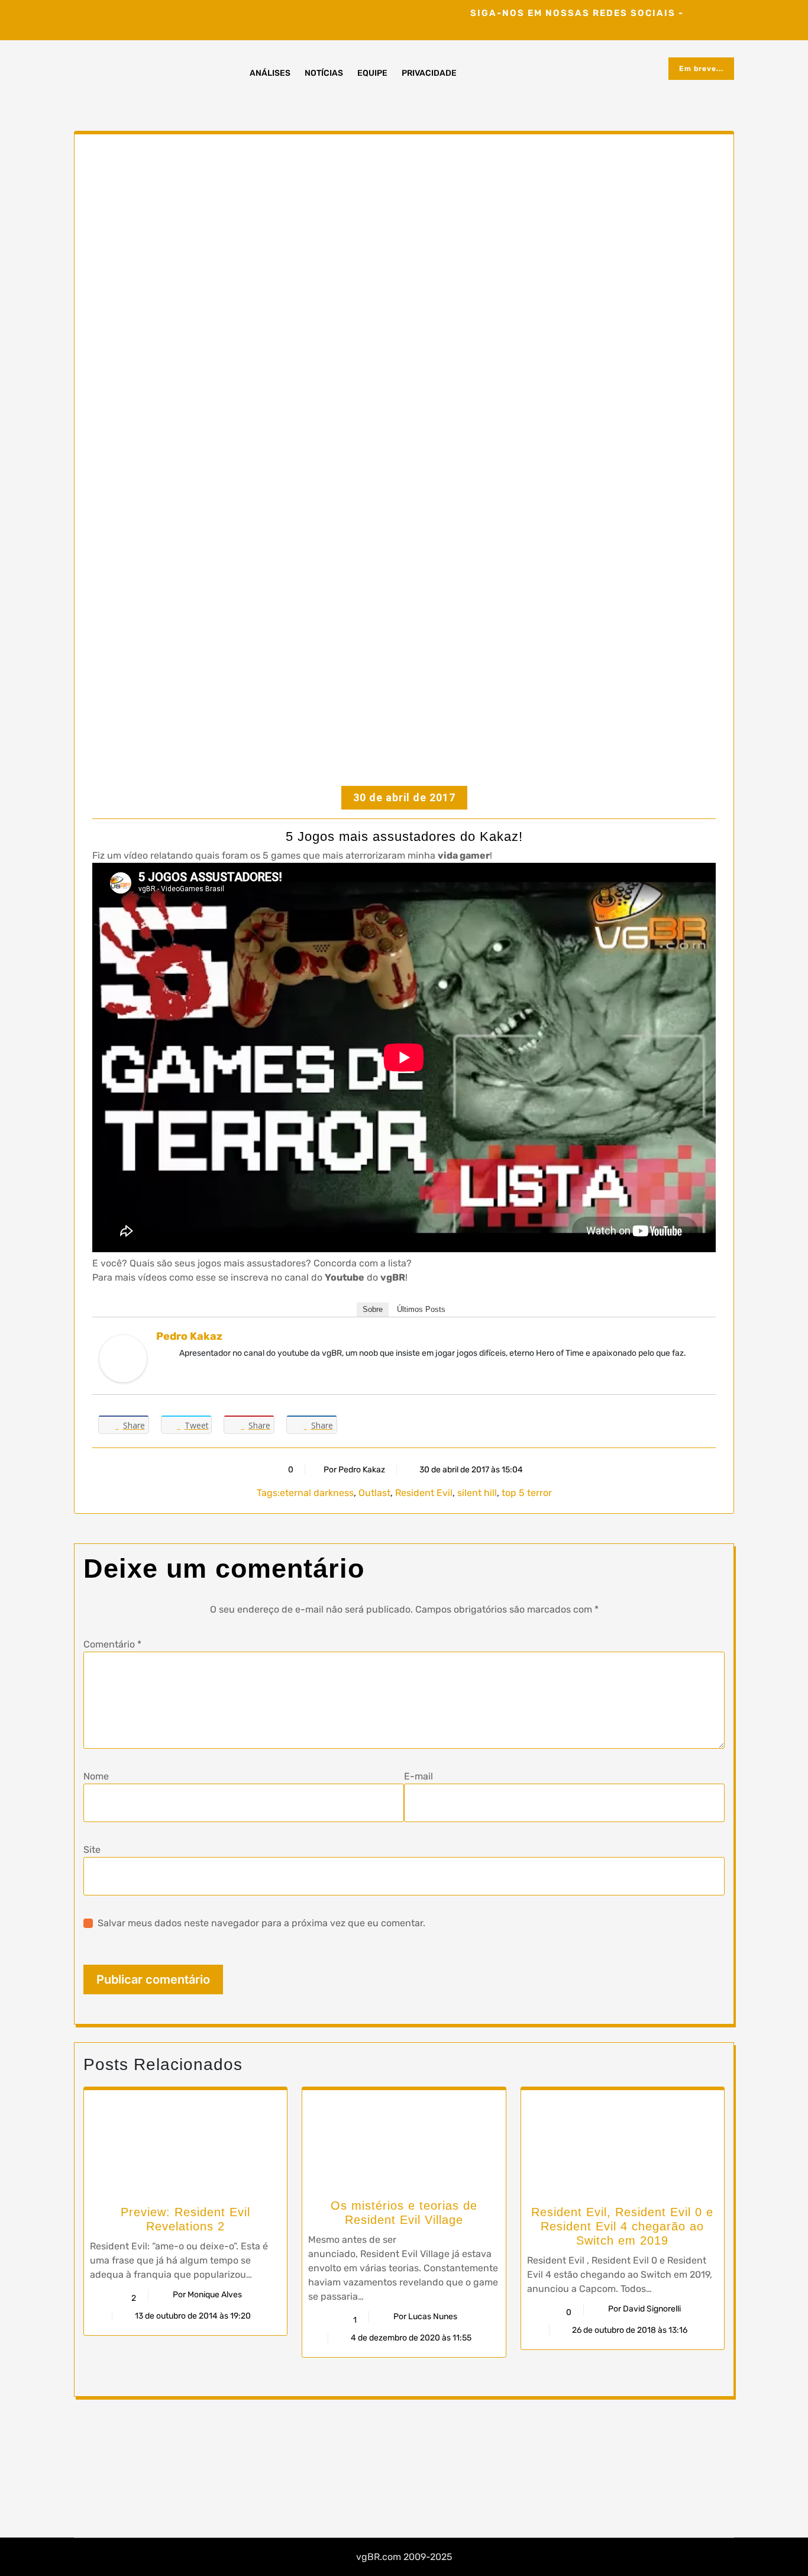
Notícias (324, 73)
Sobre (373, 1309)
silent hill (477, 1493)
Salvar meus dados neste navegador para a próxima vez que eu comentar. (261, 1923)
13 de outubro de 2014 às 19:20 (192, 2316)
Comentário (112, 1644)
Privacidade (429, 73)
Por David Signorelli (644, 2309)
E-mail (418, 1776)
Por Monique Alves (207, 2295)
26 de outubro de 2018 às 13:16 (629, 2330)
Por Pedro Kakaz (354, 1470)
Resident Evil (424, 1493)
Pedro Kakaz (189, 1336)
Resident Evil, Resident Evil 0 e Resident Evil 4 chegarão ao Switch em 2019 (622, 2226)
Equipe (372, 73)
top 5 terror (527, 1493)
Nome (96, 1776)
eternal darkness (317, 1493)
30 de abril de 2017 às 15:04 (470, 1470)
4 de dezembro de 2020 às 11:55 (410, 2338)
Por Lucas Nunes (425, 2317)
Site (92, 1850)
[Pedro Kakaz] (123, 1358)
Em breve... (701, 69)
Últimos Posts (421, 1309)
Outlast (374, 1493)
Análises (270, 73)
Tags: (268, 1493)
